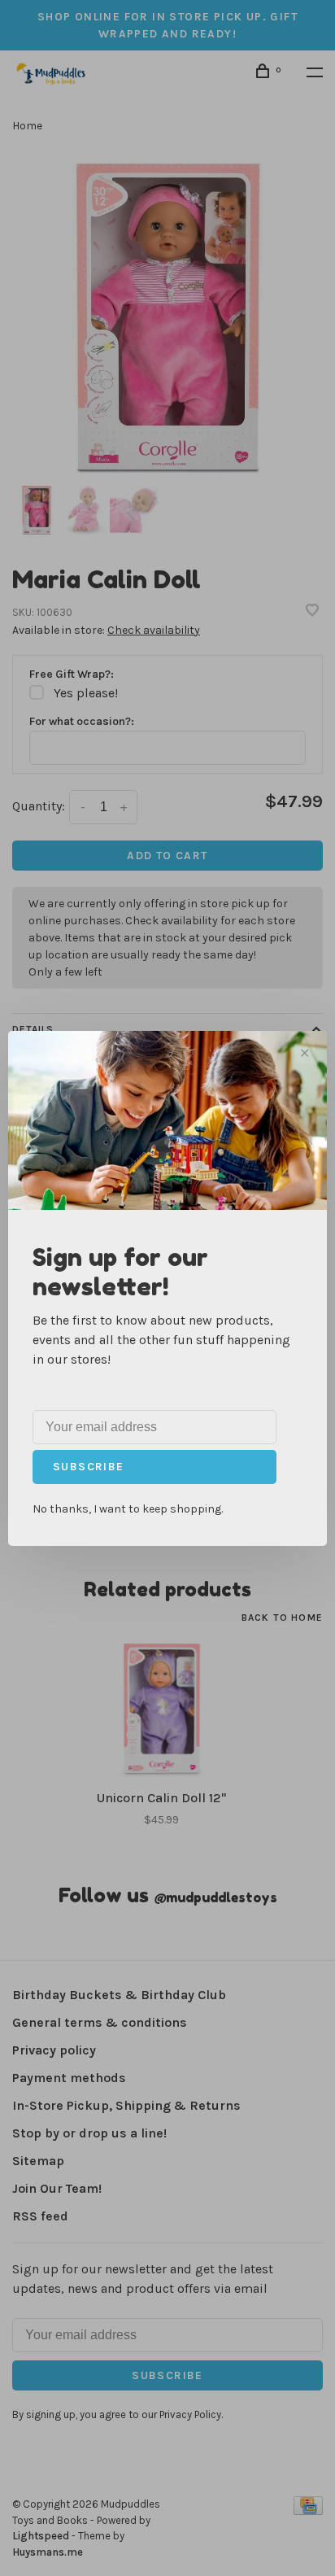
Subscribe (89, 1467)
